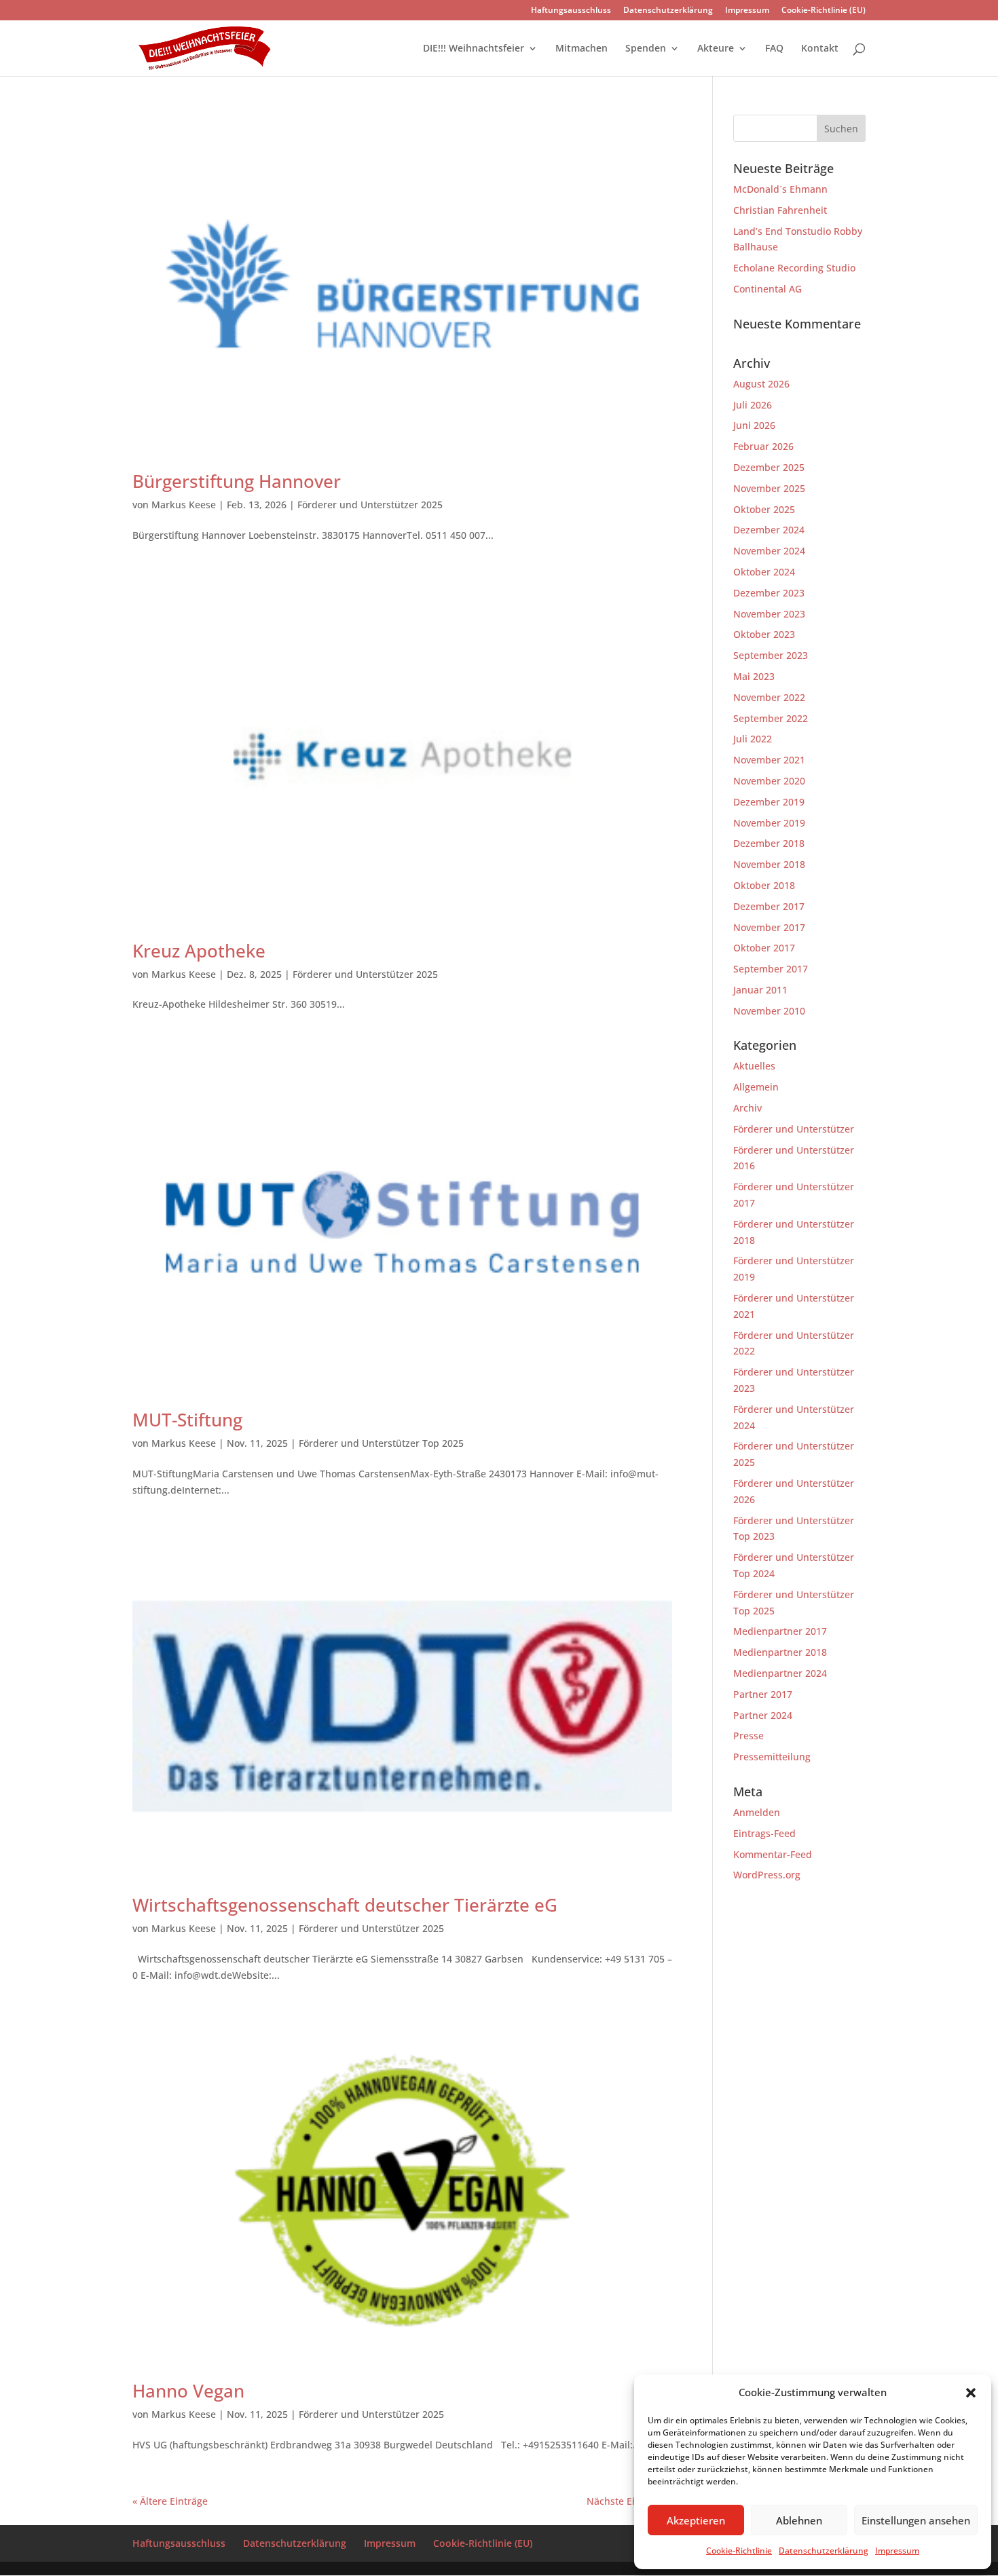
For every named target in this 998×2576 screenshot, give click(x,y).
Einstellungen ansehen (916, 2520)
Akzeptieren (696, 2520)
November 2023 (769, 614)
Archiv (747, 1108)
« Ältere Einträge (170, 2501)
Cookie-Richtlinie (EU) (824, 11)
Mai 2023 (754, 676)
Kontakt (820, 49)
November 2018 (769, 864)
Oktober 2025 (764, 509)
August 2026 (761, 384)
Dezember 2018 (769, 843)
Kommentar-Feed (773, 1854)
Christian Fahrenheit (780, 210)
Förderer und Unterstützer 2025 (370, 505)
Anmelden (757, 1812)
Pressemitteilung (772, 1757)
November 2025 (769, 488)
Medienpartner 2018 (780, 1652)
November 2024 (769, 551)
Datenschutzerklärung (824, 2551)
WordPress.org (767, 1875)
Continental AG (768, 289)
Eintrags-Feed (764, 1833)
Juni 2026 (754, 425)
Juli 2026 (753, 405)
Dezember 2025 (769, 467)
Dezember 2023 (769, 593)
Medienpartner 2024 (780, 1673)
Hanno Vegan (188, 2391)
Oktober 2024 (764, 572)
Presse (748, 1736)
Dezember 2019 (769, 802)
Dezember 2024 (769, 530)
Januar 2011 (760, 990)
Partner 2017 (763, 1694)
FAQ (774, 49)
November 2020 (769, 781)
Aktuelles (754, 1066)
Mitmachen (581, 49)
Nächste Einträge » (629, 2501)
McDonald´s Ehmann (780, 189)
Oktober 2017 (764, 948)
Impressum (897, 2551)
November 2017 (769, 927)
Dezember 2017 (769, 906)
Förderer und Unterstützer (794, 1129)
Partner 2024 (763, 1715)
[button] (971, 2393)
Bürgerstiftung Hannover (237, 481)
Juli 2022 (753, 739)
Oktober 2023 (764, 634)
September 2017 (771, 969)
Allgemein (756, 1087)
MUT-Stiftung (187, 1420)
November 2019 (769, 823)
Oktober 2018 (764, 885)
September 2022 (771, 718)
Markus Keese (184, 505)
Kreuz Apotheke (199, 951)
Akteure (716, 49)
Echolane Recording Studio (794, 268)
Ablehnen (799, 2520)
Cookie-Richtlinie (739, 2551)
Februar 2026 (763, 446)
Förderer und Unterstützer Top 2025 (381, 1443)
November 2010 (769, 1011)
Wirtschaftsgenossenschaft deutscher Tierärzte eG (345, 1905)
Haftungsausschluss (571, 11)
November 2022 (769, 697)
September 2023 (771, 655)
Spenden (646, 49)
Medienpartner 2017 (780, 1631)
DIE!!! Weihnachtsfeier (474, 49)
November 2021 (769, 760)
